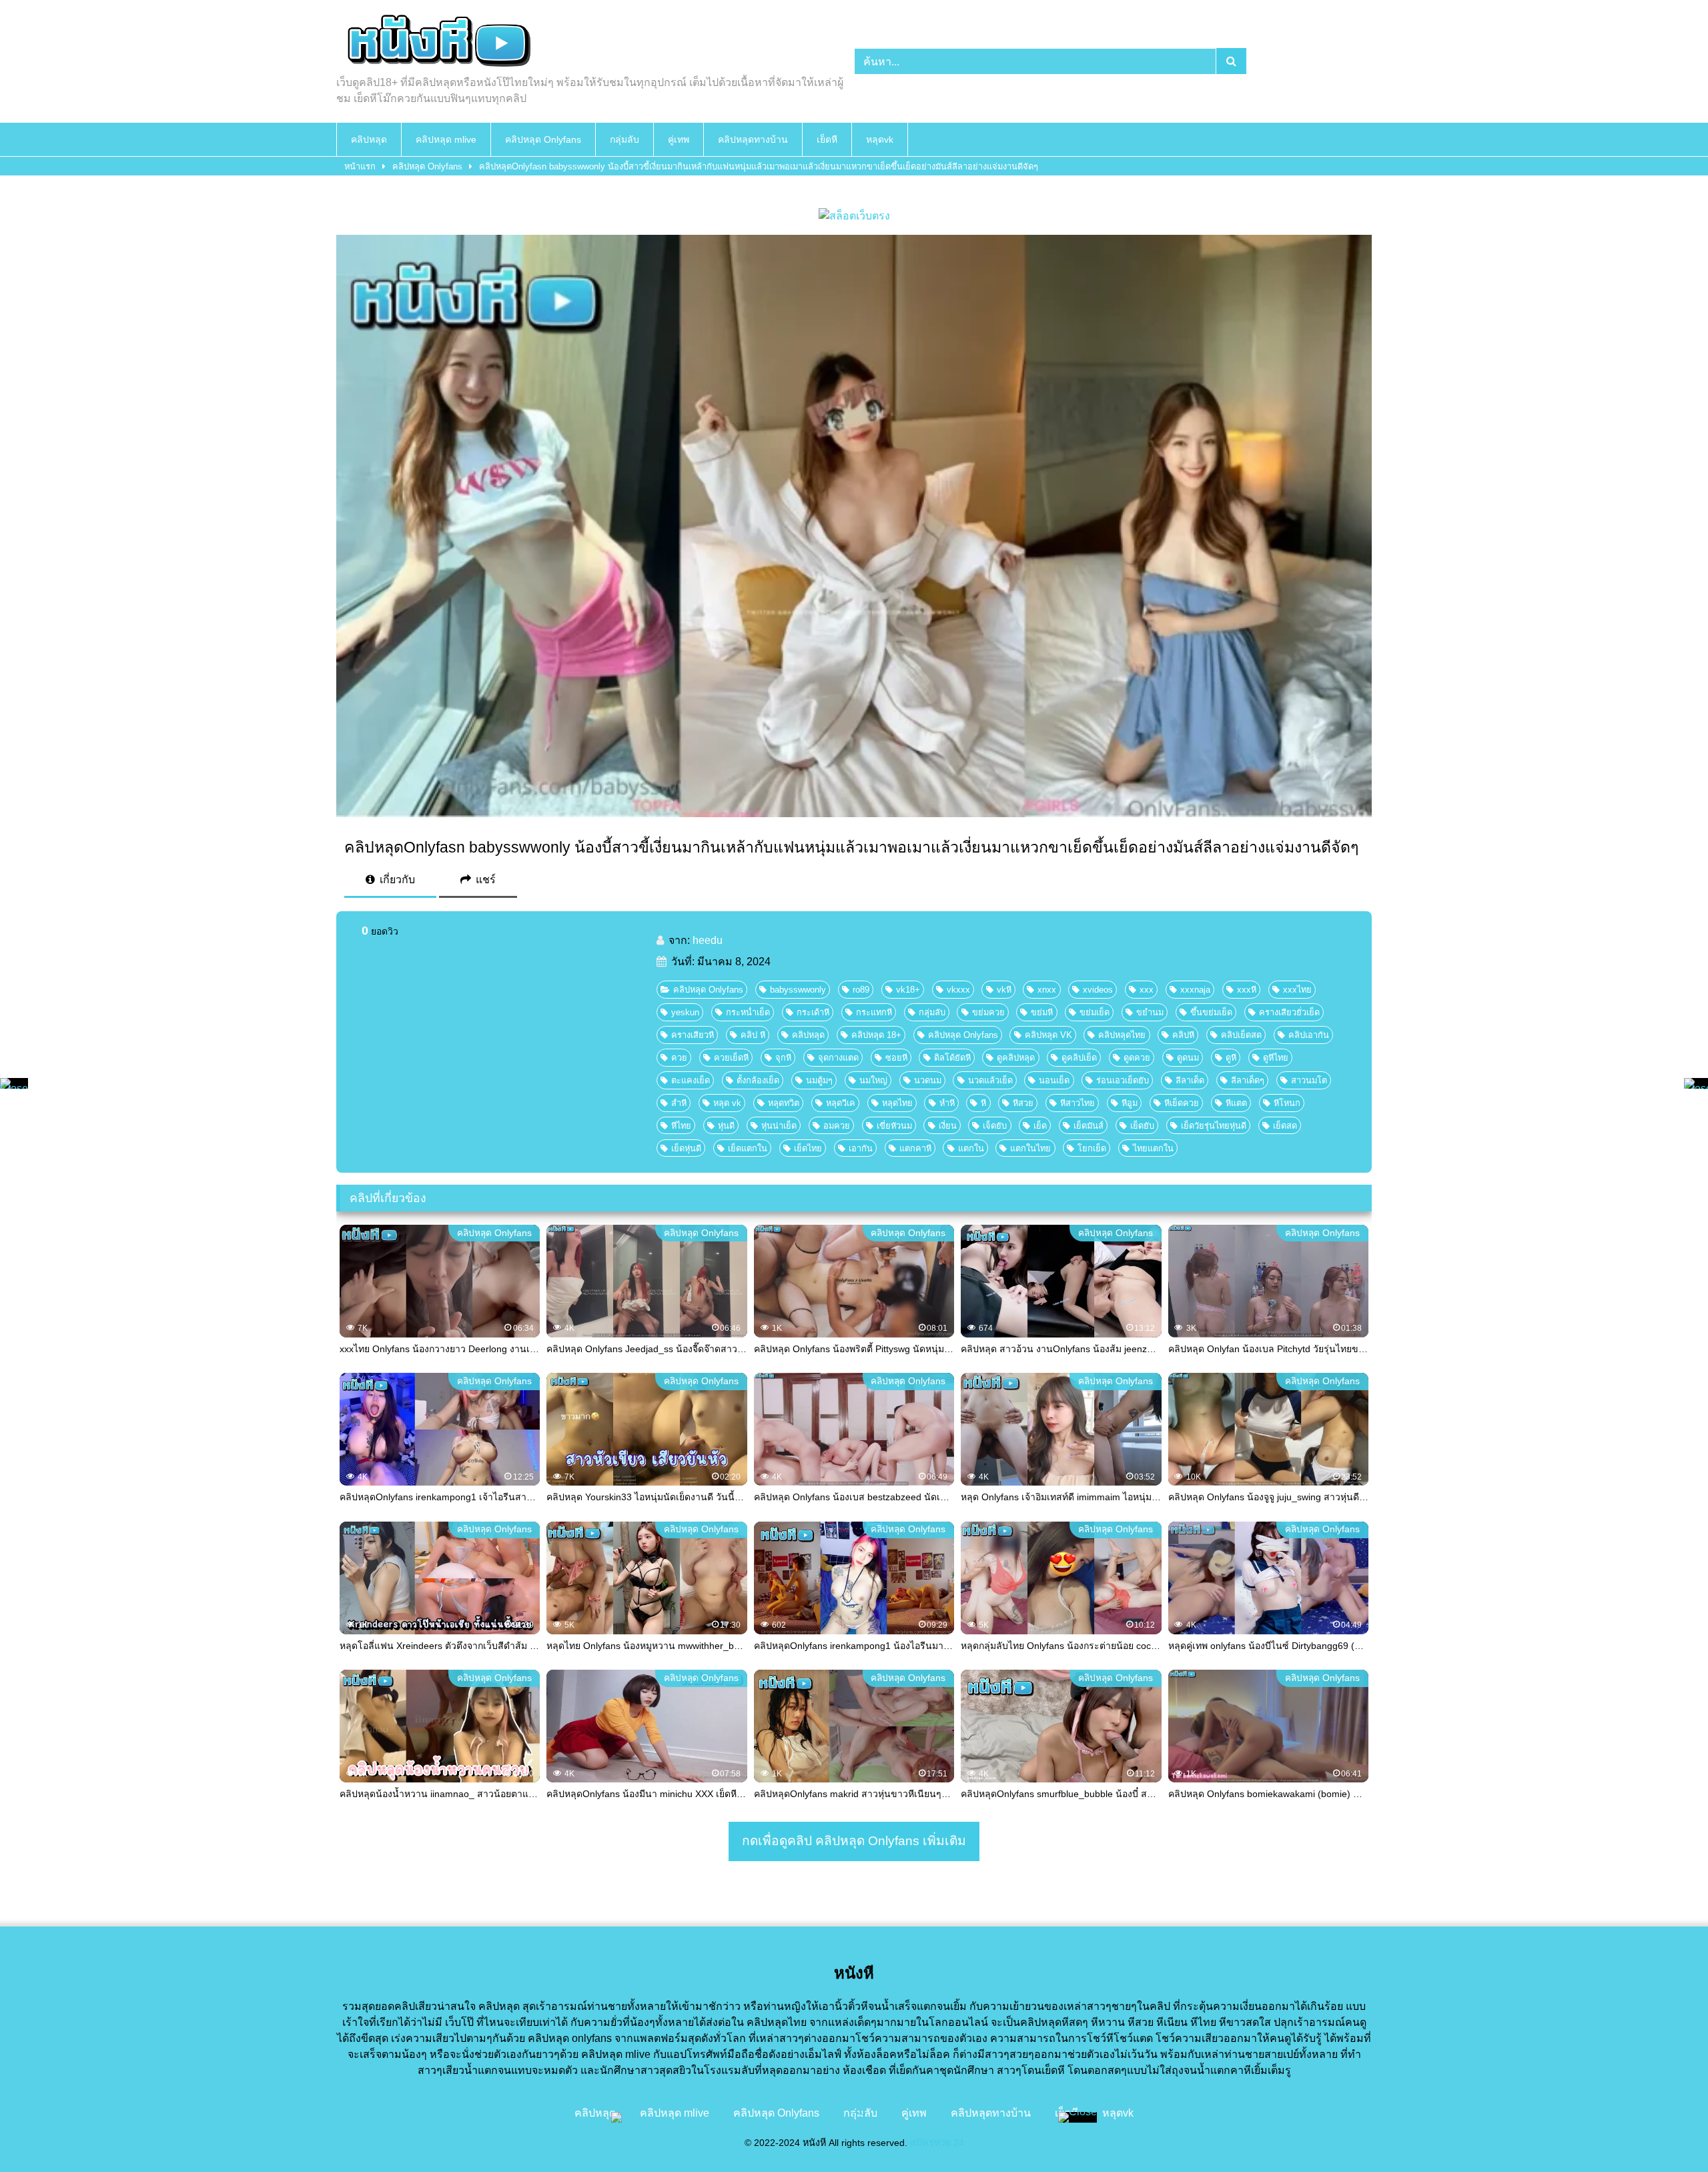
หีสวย (1023, 1103)
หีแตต (1236, 1103)
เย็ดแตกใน (748, 1148)
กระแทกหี (874, 1012)
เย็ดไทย (808, 1148)
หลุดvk (880, 139)
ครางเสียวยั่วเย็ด (1289, 1012)
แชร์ (484, 880)
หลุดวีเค (841, 1103)
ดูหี (1231, 1058)
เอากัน (861, 1148)
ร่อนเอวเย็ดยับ (1123, 1080)
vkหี (1004, 990)
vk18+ (908, 990)
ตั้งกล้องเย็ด (758, 1080)
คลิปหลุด (369, 139)
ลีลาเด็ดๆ (1248, 1080)
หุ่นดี (726, 1126)
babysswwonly (798, 990)
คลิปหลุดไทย (1122, 1035)
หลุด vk (727, 1103)
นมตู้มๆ (819, 1080)
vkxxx (958, 990)
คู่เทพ (679, 139)
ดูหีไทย (1276, 1058)
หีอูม (1130, 1103)
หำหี (947, 1103)
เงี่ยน (948, 1126)
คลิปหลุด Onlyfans (543, 139)
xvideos (1098, 990)
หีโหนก (1287, 1103)
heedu (708, 940)
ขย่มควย (988, 1012)
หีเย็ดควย (1182, 1103)
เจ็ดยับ (995, 1126)
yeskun (685, 1012)
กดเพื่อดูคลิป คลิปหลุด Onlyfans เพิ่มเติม (854, 1841)
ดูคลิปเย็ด (1079, 1058)
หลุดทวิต (784, 1103)
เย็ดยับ (1142, 1126)
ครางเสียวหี (693, 1035)
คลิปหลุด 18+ (876, 1035)
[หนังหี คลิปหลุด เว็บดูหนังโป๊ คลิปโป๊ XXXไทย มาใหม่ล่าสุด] (436, 43)
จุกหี (783, 1058)
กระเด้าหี (813, 1012)
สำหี (679, 1103)
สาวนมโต (1309, 1080)
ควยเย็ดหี (731, 1058)
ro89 (861, 990)
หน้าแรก (360, 166)
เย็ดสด (1285, 1126)
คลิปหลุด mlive (446, 139)
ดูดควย (1137, 1058)
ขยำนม (1150, 1012)
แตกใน (971, 1148)
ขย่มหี (1042, 1012)
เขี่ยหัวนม (894, 1126)
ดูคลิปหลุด (1016, 1058)
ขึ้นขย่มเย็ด (1211, 1012)
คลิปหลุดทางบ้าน (753, 139)
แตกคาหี (915, 1148)
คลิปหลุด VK (1048, 1035)
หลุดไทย (897, 1103)
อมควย (837, 1126)
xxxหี (1247, 990)
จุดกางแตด (838, 1058)
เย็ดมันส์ (1089, 1126)
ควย (679, 1058)
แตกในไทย (1030, 1148)
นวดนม (928, 1080)
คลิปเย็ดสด (1241, 1035)
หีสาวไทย (1078, 1103)
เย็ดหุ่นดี (686, 1148)
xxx (1147, 990)
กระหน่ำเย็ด (748, 1012)
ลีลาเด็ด (1190, 1080)
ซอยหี (896, 1058)
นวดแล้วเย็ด (990, 1080)
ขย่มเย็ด (1095, 1012)
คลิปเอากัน (1309, 1035)
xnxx (1047, 990)
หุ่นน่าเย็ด (779, 1126)
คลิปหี (1183, 1035)
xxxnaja (1195, 990)
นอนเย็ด (1054, 1080)
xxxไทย (1297, 990)
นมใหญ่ (873, 1080)
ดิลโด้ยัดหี (952, 1058)
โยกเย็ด (1092, 1148)
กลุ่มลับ (624, 139)
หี (983, 1103)
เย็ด (1040, 1126)
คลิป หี (753, 1035)
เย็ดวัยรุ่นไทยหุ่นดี (1214, 1126)
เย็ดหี (827, 139)
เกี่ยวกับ (396, 880)
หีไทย (681, 1126)
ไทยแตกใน (1153, 1148)
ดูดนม (1188, 1058)
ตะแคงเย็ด (691, 1080)
